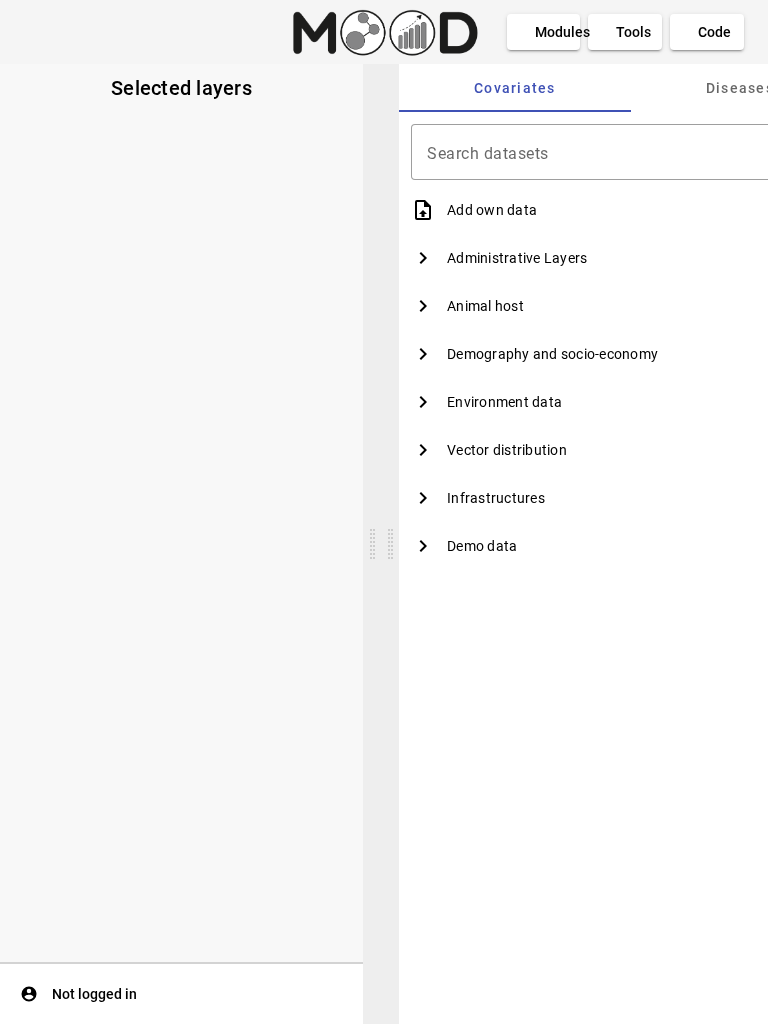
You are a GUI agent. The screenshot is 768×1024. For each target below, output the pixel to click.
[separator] (372, 544)
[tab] (515, 88)
